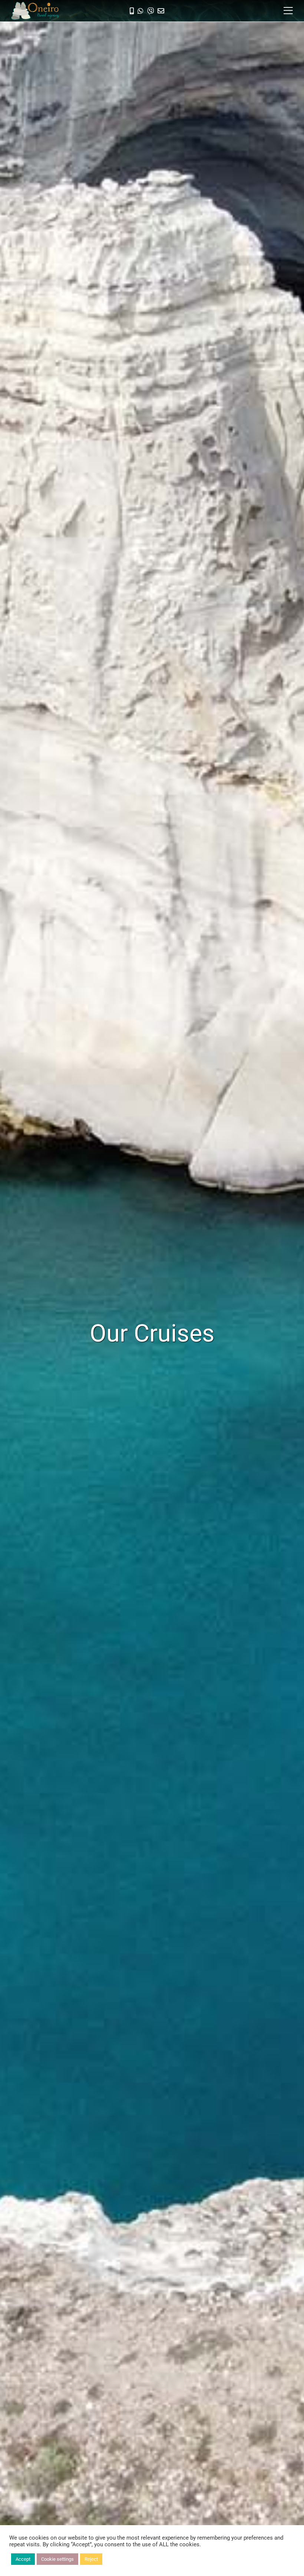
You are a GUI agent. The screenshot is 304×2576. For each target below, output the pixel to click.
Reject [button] (91, 2559)
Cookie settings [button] (57, 2559)
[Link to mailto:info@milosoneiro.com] (161, 11)
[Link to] (141, 11)
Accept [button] (23, 2559)
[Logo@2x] (35, 5)
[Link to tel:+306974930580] (132, 11)
